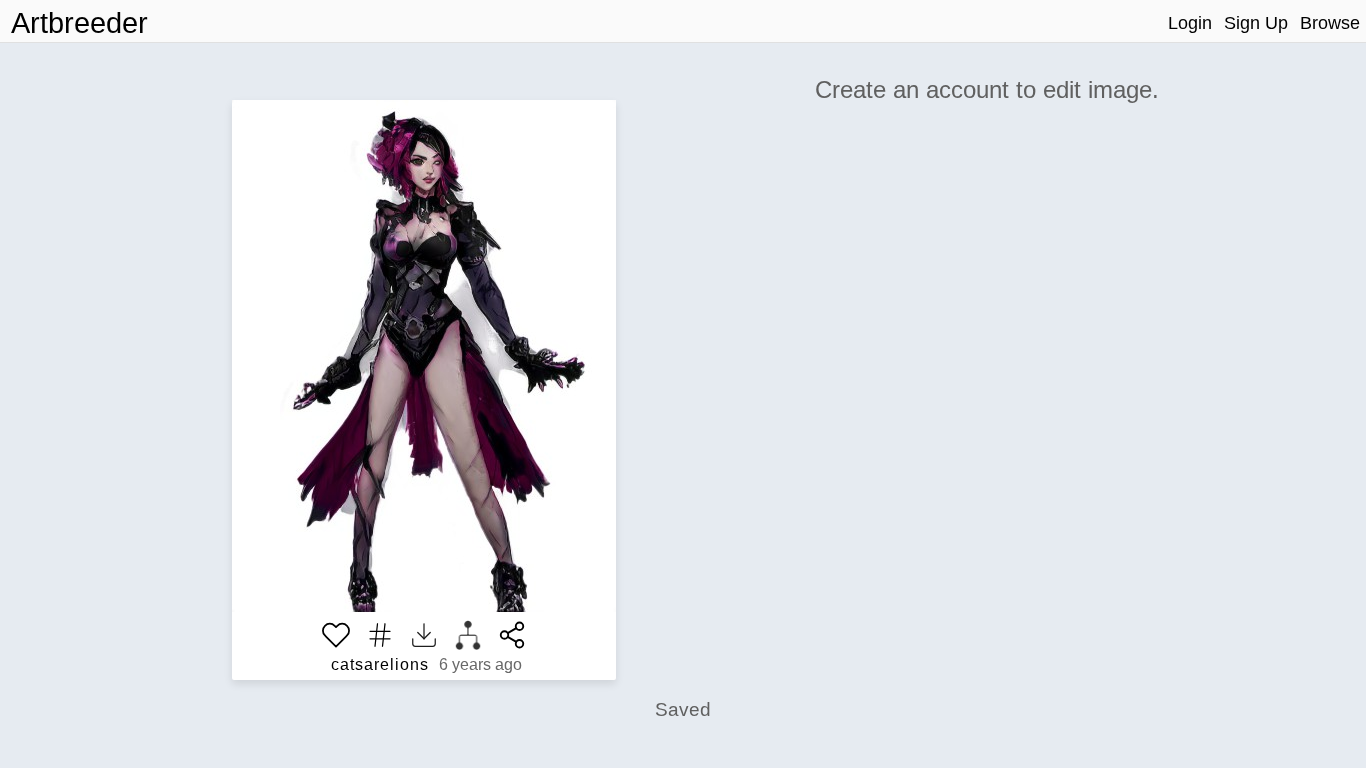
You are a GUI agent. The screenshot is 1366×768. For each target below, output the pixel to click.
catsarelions (380, 664)
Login (1190, 23)
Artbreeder (79, 23)
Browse (1330, 23)
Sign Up (1256, 23)
